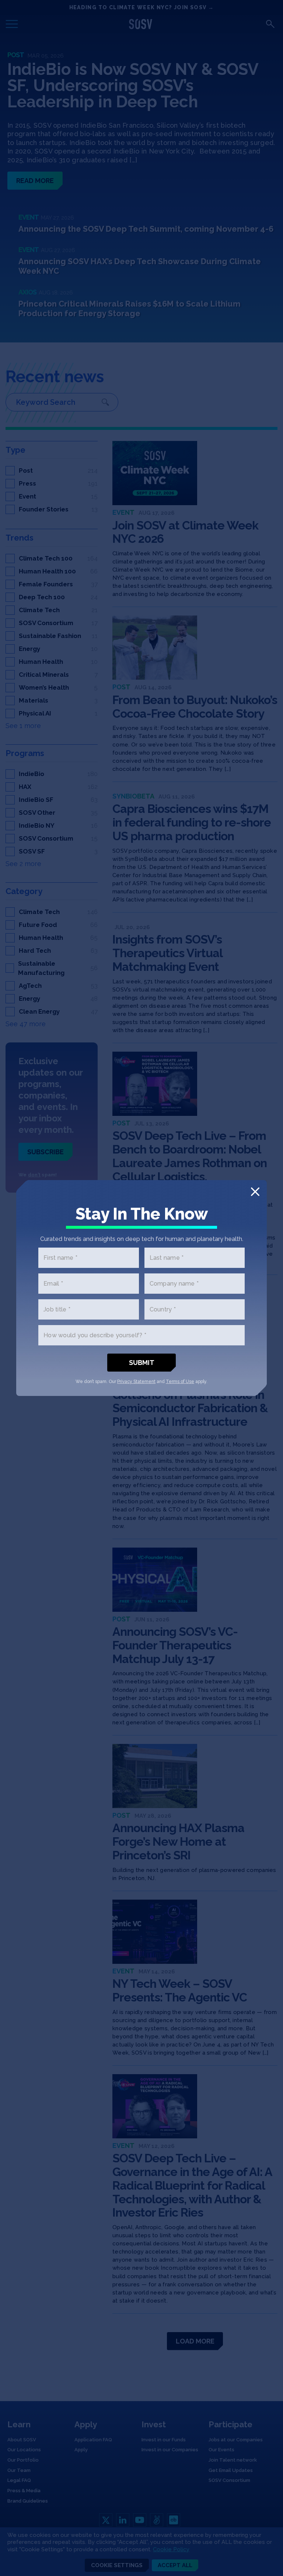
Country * (163, 1309)
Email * (53, 1284)
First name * (60, 1258)
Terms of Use (180, 1382)
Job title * (57, 1309)
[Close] (255, 1192)
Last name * (167, 1258)
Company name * (174, 1284)
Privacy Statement (136, 1382)
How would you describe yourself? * (95, 1335)
